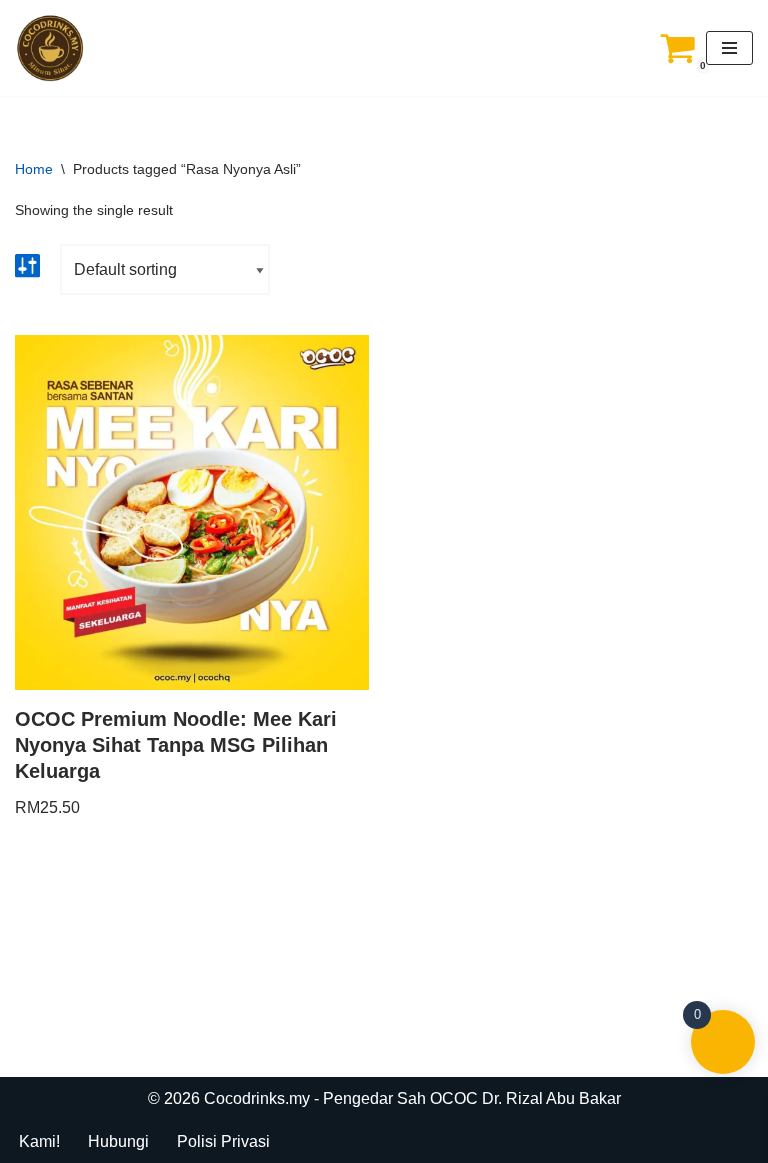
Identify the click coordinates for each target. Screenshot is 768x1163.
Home (34, 169)
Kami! (39, 1141)
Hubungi (118, 1141)
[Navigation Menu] (729, 48)
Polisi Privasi (223, 1141)
